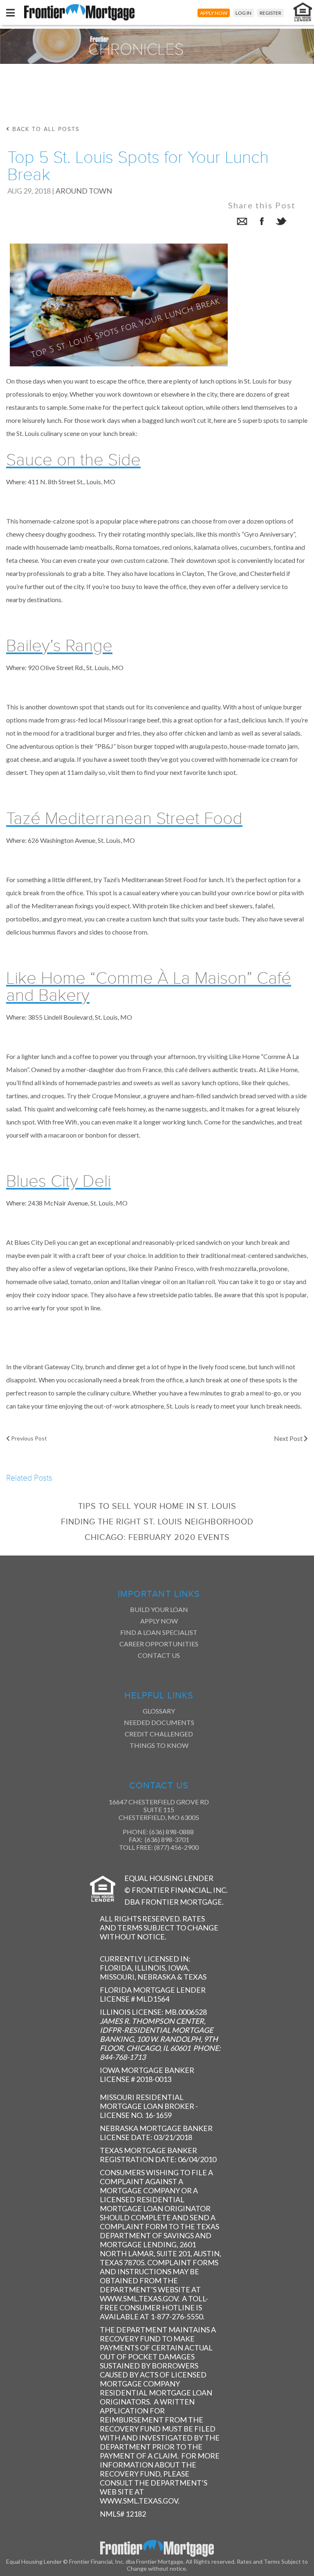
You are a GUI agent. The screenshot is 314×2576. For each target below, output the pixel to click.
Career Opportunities (159, 1644)
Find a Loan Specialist (159, 1632)
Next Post (289, 1438)
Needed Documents (159, 1722)
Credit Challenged (159, 1734)
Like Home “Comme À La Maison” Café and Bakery (149, 987)
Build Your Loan (159, 1609)
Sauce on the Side (73, 460)
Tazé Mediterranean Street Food (124, 819)
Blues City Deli (58, 1181)
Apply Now (159, 1621)
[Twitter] (281, 222)
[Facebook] (262, 222)
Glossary (159, 1711)
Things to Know (159, 1745)
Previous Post (28, 1438)
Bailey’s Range (59, 646)
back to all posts (45, 129)
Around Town (84, 191)
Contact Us (159, 1655)
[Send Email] (242, 222)
